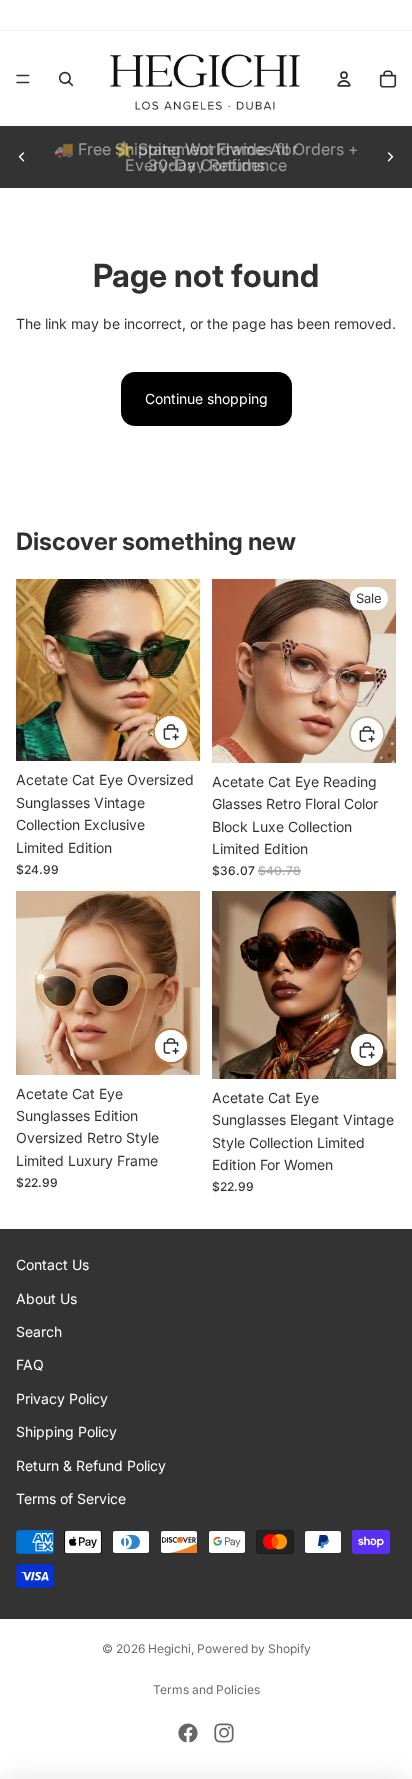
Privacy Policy (62, 1397)
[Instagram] (224, 1733)
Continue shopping (206, 398)
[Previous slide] (22, 157)
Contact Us (52, 1264)
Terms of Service (71, 1498)
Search (39, 1331)
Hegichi (169, 1648)
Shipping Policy (66, 1431)
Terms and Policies (206, 1689)
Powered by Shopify (254, 1648)
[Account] (344, 79)
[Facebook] (188, 1733)
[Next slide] (390, 157)
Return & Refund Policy (91, 1464)
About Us (46, 1297)
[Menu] (23, 79)
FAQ (30, 1364)
